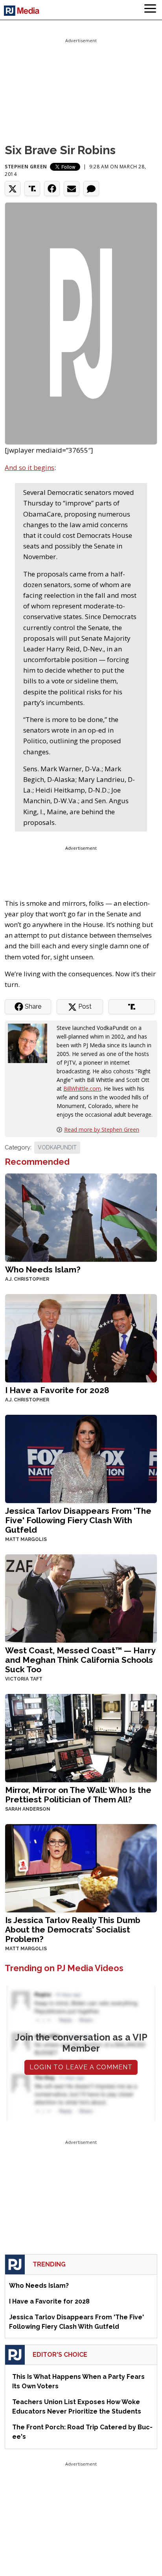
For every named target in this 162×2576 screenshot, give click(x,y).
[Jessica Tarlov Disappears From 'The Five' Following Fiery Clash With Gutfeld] (81, 1458)
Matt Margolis (26, 1539)
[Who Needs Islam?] (81, 1217)
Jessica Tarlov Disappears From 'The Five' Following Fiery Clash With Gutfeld (78, 1520)
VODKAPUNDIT (57, 1147)
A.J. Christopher (27, 1279)
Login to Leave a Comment (81, 2067)
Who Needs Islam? (43, 1269)
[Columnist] (31, 1043)
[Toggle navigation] (150, 10)
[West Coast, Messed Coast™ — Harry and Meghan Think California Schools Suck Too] (81, 1598)
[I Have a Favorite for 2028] (81, 1337)
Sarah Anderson (28, 1809)
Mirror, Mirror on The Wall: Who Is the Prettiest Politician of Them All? (78, 1795)
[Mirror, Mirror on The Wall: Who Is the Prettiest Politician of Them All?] (81, 1737)
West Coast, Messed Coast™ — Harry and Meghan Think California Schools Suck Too (80, 1660)
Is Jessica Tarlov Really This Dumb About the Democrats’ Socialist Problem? (73, 1930)
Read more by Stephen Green (102, 1129)
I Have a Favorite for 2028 (57, 1390)
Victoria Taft (24, 1679)
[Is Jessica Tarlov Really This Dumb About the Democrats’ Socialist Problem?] (81, 1867)
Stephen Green (26, 167)
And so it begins (29, 467)
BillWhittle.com (82, 1088)
